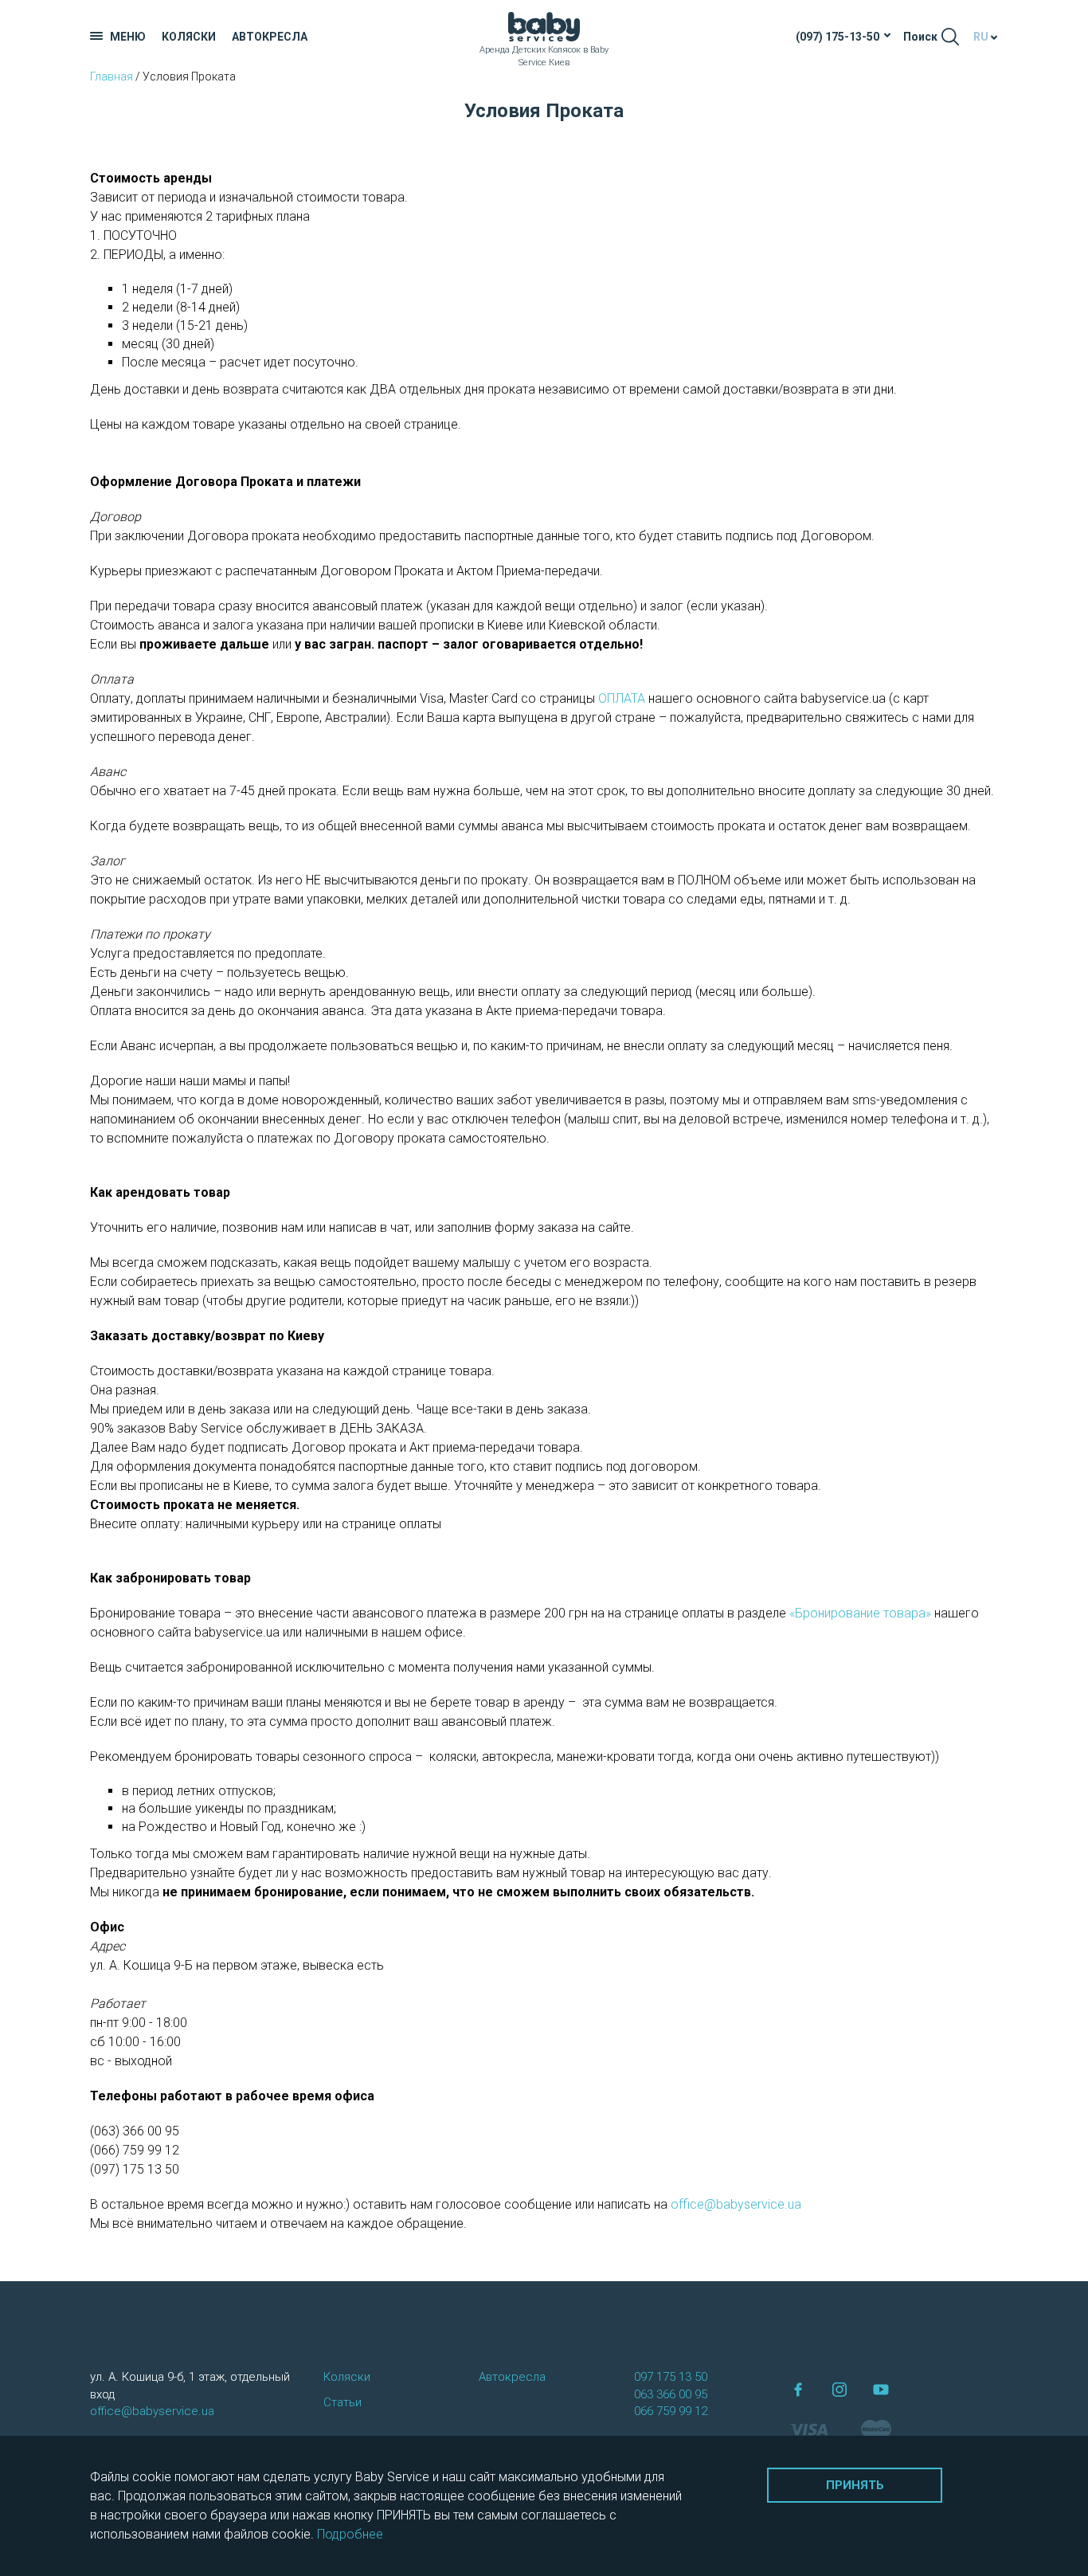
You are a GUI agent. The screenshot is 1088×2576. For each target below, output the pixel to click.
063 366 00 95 (671, 2394)
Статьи (342, 2402)
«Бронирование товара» (860, 1613)
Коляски (189, 37)
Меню (128, 37)
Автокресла (270, 37)
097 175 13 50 (671, 2377)
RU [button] (981, 37)
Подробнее (350, 2534)
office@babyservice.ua (736, 2204)
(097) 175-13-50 (838, 37)
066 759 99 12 (671, 2411)
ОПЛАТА (622, 698)
